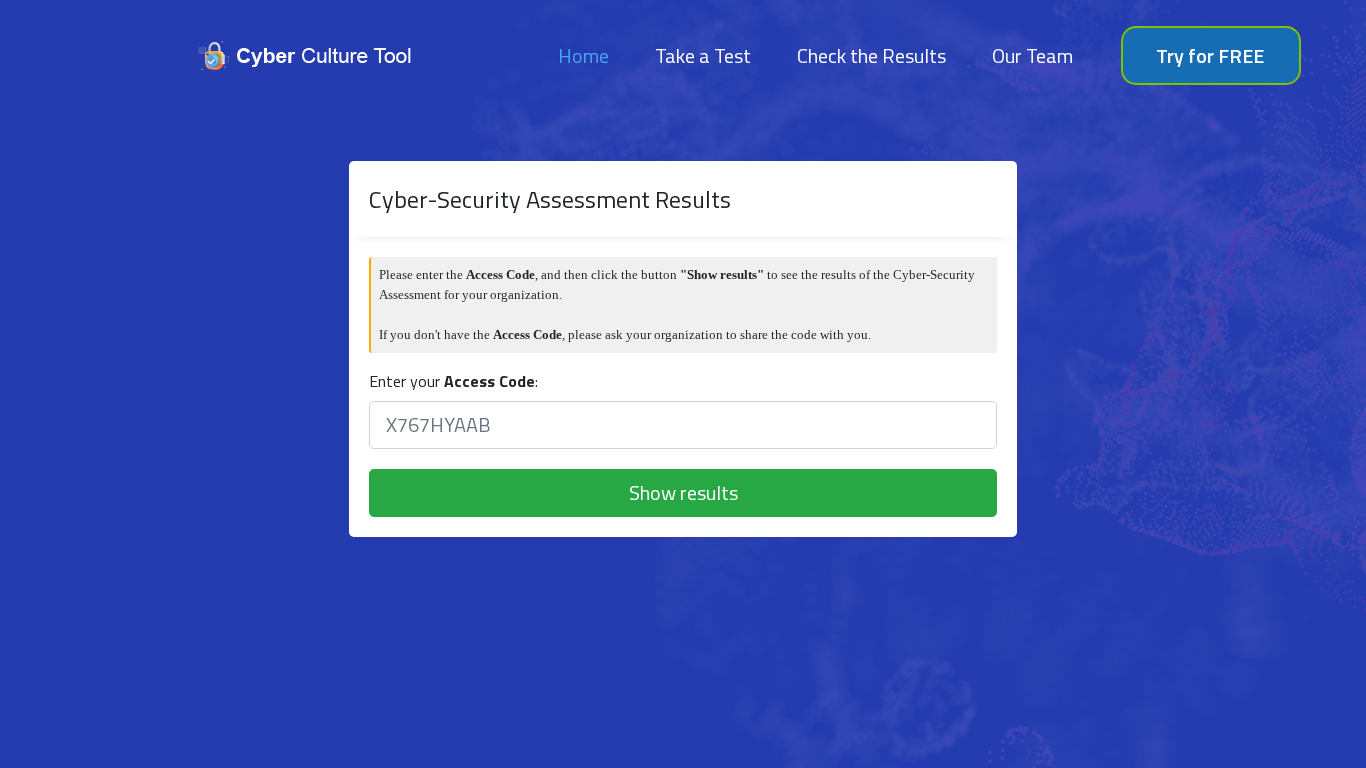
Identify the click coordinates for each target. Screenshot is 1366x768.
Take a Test (703, 55)
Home (587, 55)
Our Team (1032, 55)
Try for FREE (1210, 55)
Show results (683, 492)
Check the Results (871, 55)
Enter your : (453, 381)
